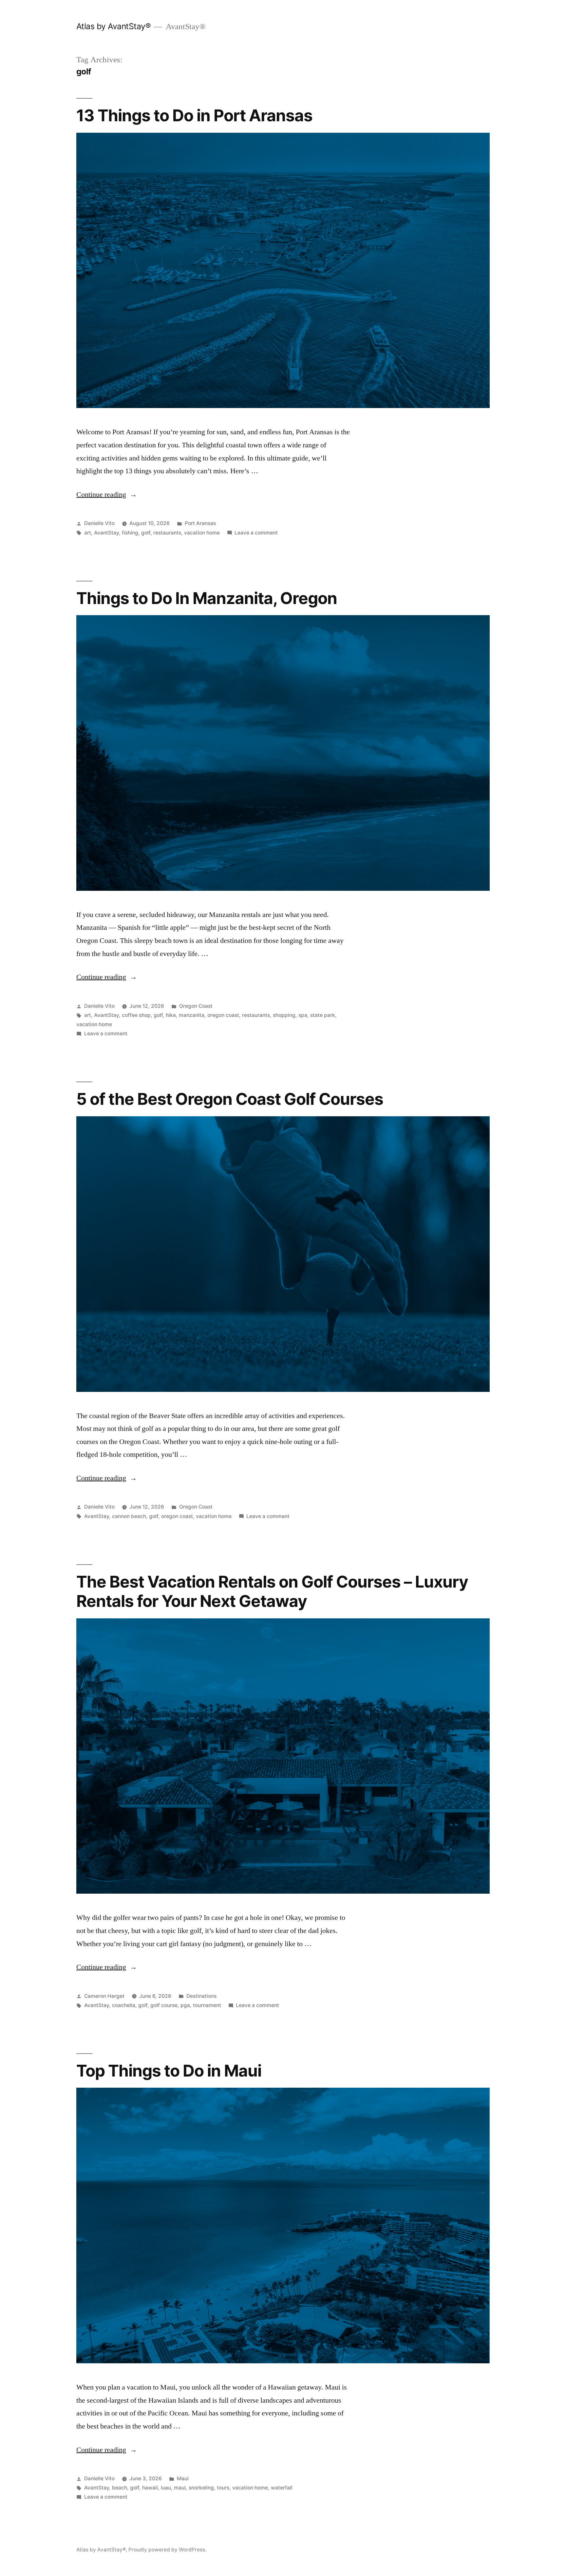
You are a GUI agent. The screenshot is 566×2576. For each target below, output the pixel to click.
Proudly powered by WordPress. (167, 2550)
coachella (124, 2005)
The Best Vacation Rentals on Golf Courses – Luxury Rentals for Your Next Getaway (272, 1591)
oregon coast (223, 1015)
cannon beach (129, 1516)
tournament (207, 2005)
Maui (183, 2478)
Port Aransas (200, 523)
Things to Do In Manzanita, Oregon (207, 598)
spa (303, 1015)
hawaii (150, 2488)
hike (171, 1015)
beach (120, 2488)
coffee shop (136, 1015)
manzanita (192, 1015)
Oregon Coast (196, 1006)
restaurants (167, 533)
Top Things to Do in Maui (169, 2071)
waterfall (282, 2488)
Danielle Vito (99, 523)
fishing (130, 533)
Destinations (201, 1996)
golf (146, 533)
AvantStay (106, 533)
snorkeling (201, 2488)
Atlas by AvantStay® (114, 26)
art (88, 533)
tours (223, 2488)
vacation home (202, 533)
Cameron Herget (104, 1996)
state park (323, 1015)
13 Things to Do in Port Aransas (194, 115)
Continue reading (107, 495)
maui (180, 2488)
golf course (164, 2005)
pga (185, 2005)
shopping (284, 1015)
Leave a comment (256, 533)
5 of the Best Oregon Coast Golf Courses (230, 1099)
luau (166, 2488)
